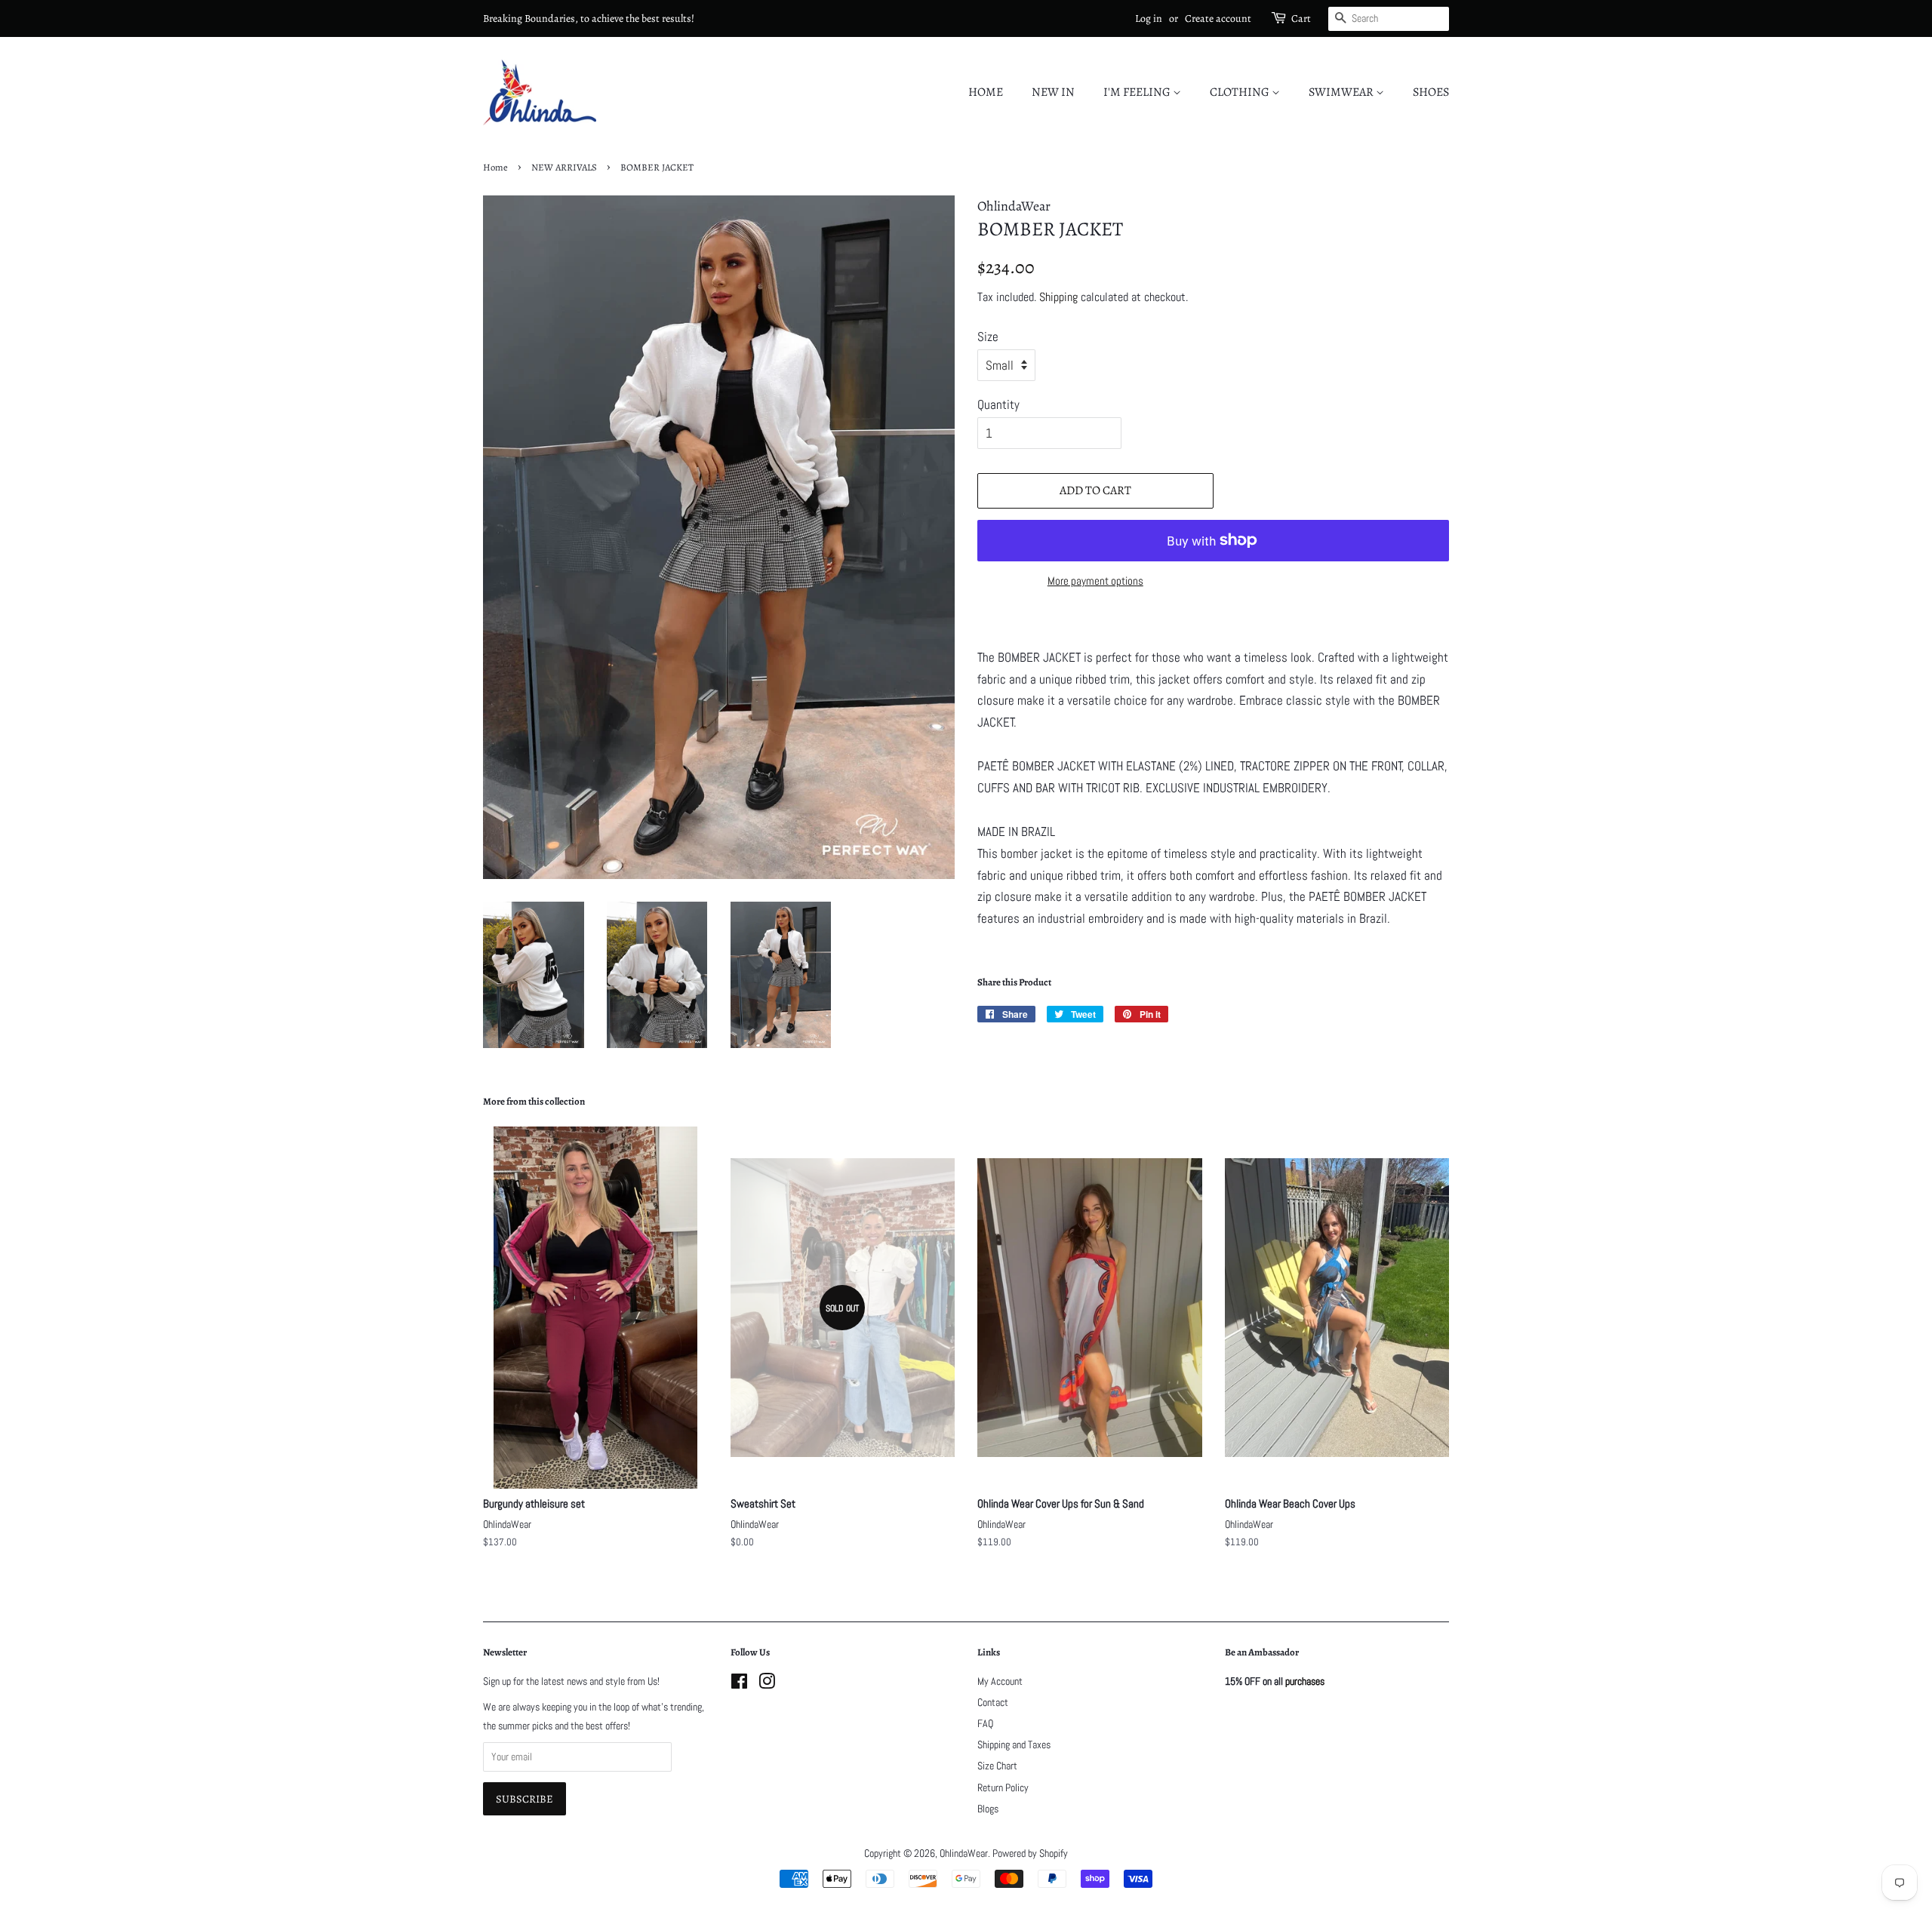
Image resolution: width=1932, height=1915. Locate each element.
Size (988, 337)
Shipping (1058, 297)
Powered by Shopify (1030, 1853)
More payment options (1095, 581)
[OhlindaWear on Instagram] (767, 1684)
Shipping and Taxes (1014, 1744)
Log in (1149, 18)
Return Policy (1003, 1787)
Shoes (1431, 92)
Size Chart (997, 1766)
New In (1053, 92)
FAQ (985, 1723)
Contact (993, 1702)
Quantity (998, 404)
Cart (1301, 18)
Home (986, 92)
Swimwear (1342, 92)
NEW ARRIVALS (564, 167)
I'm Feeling (1138, 92)
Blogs (988, 1809)
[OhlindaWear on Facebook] (739, 1684)
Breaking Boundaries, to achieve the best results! (589, 18)
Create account (1218, 18)
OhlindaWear (964, 1853)
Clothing (1241, 92)
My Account (1000, 1681)
